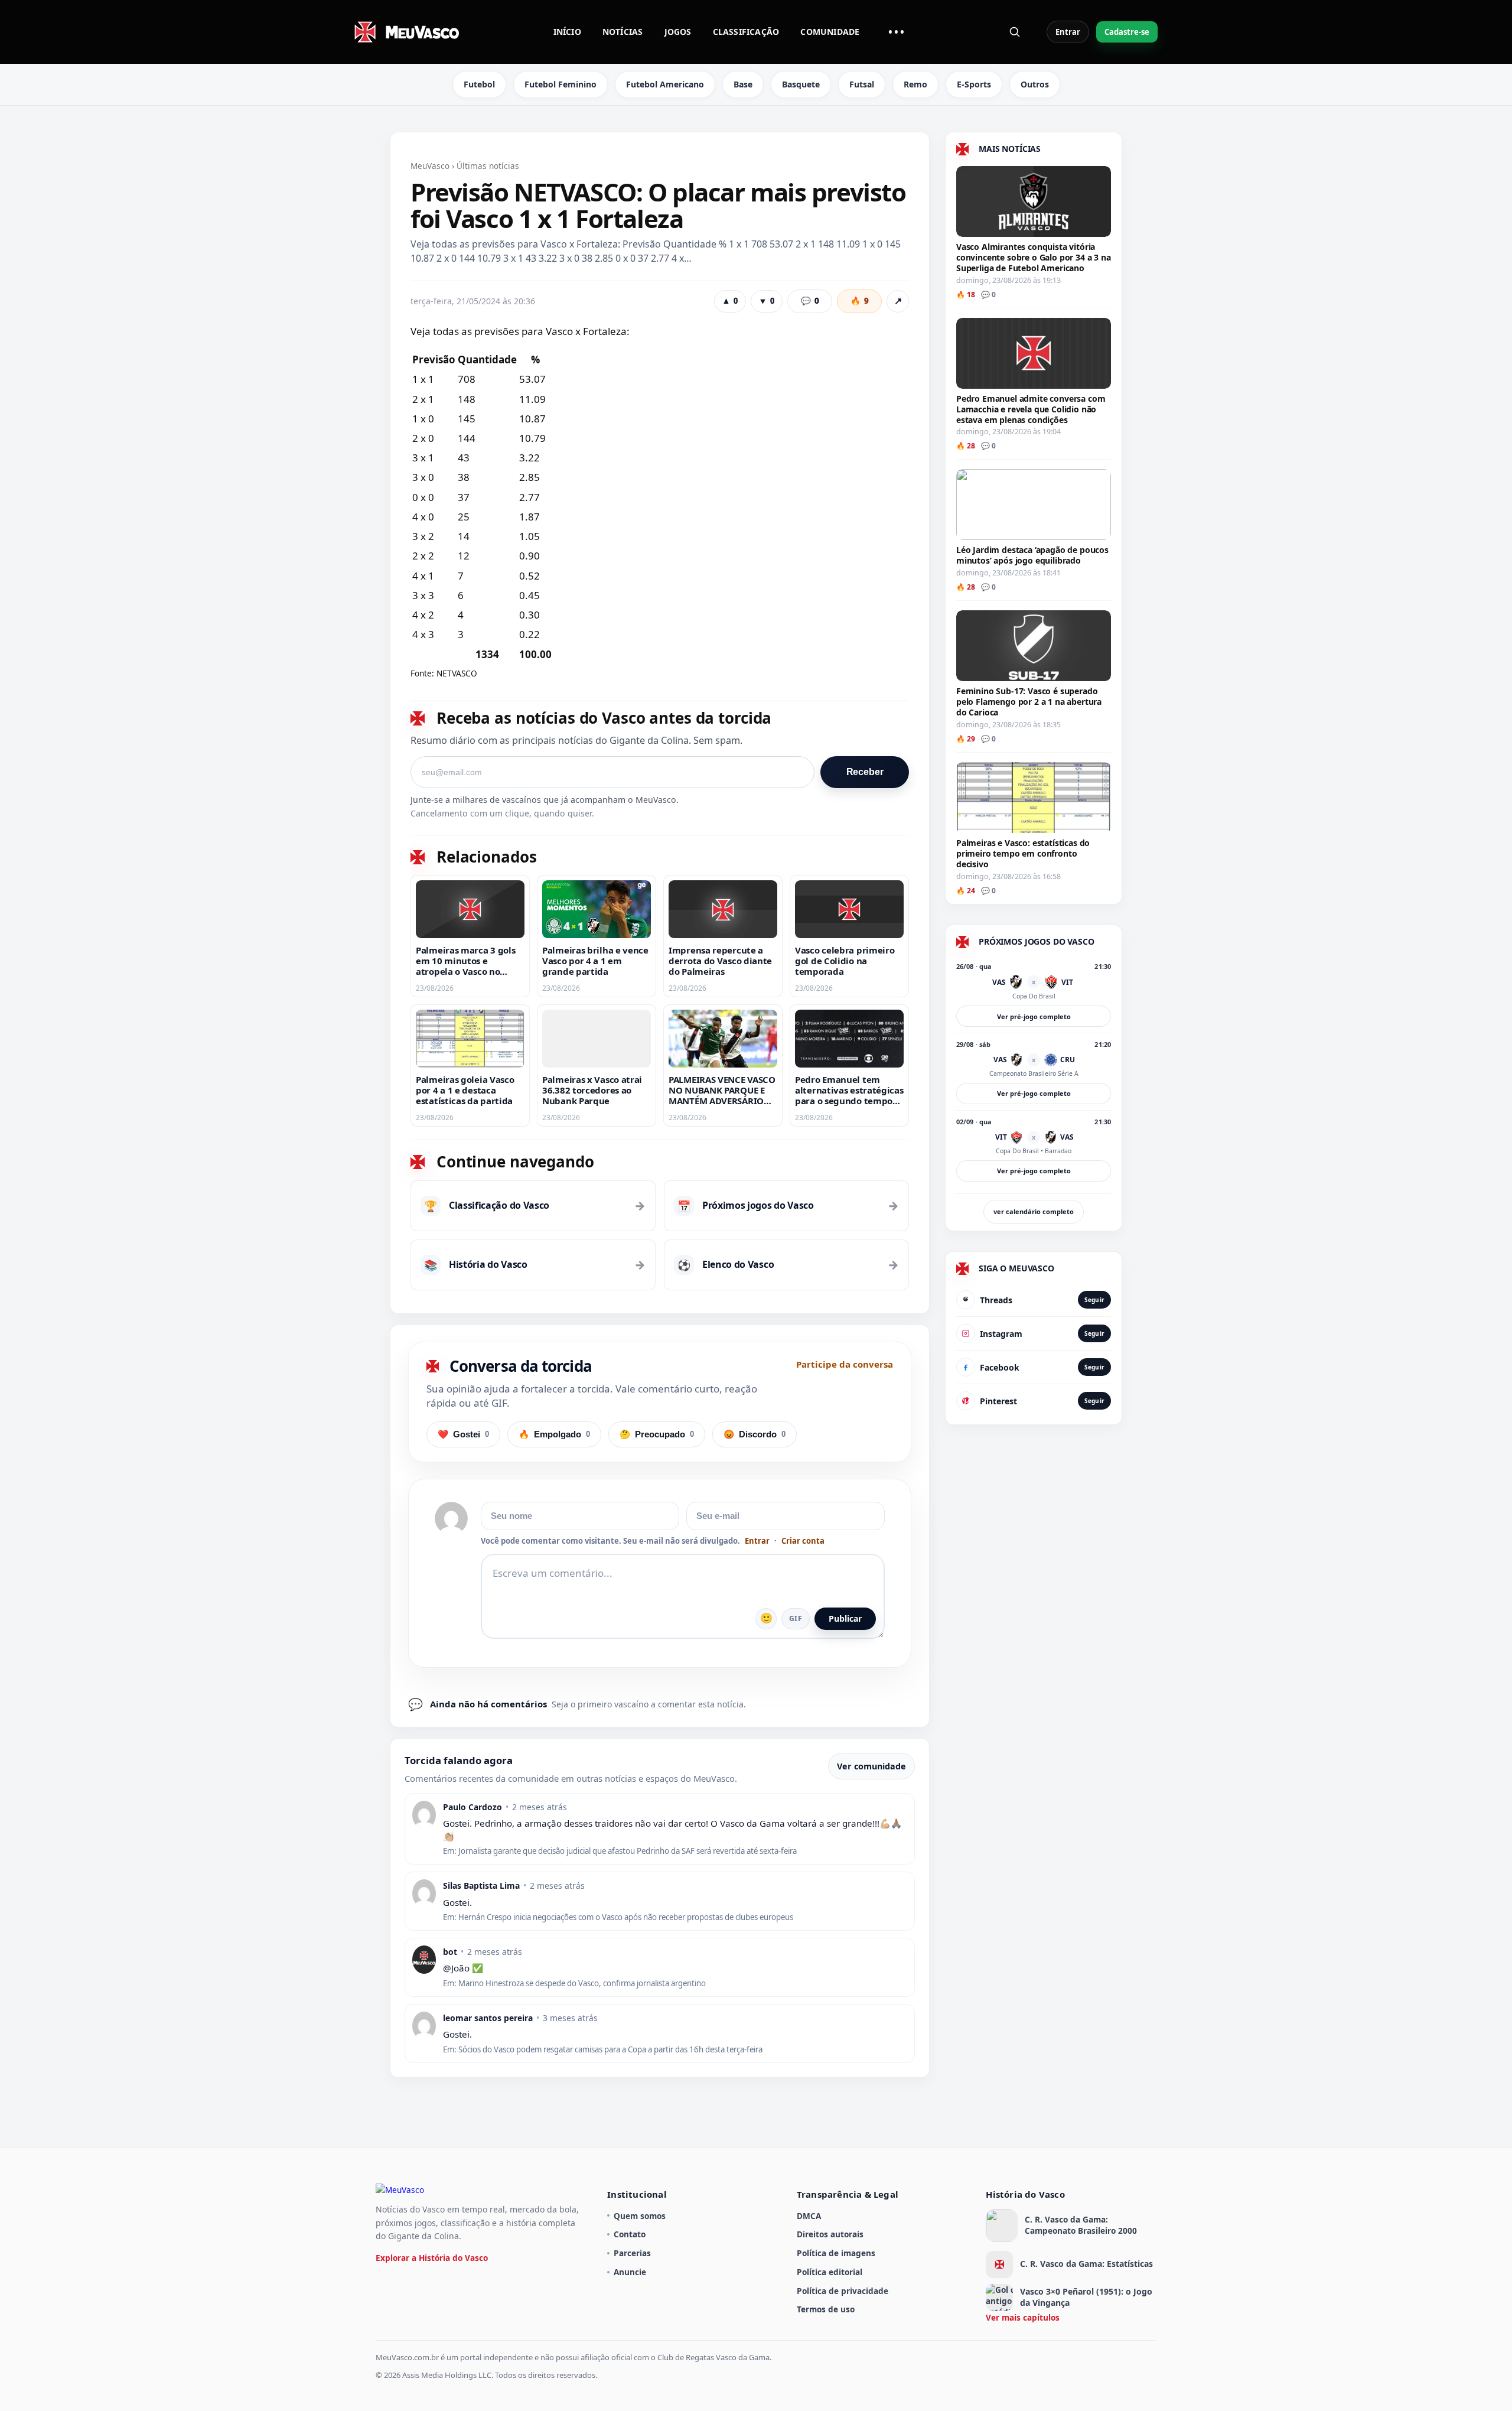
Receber (865, 772)
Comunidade (830, 32)
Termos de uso (826, 2309)
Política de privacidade (843, 2291)
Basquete (801, 84)
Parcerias (632, 2253)
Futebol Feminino (561, 84)
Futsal (862, 84)
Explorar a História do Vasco (432, 2258)
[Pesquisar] (1015, 32)
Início (567, 32)
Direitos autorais (830, 2234)
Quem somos (640, 2216)
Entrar (1068, 32)
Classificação (746, 32)
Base (743, 84)
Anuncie (630, 2272)
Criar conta (803, 1541)
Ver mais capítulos (1023, 2317)
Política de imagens (836, 2253)
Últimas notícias (488, 166)
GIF (796, 1618)
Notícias (623, 32)
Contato (630, 2234)
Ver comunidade (871, 1766)
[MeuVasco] (408, 32)
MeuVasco (430, 166)
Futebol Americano (665, 84)
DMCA (809, 2216)
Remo (915, 84)
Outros (1035, 84)
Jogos (678, 32)
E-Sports (974, 84)
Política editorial (830, 2272)
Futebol (479, 84)
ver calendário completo (1034, 1211)
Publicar (845, 1618)
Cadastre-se (1127, 32)
